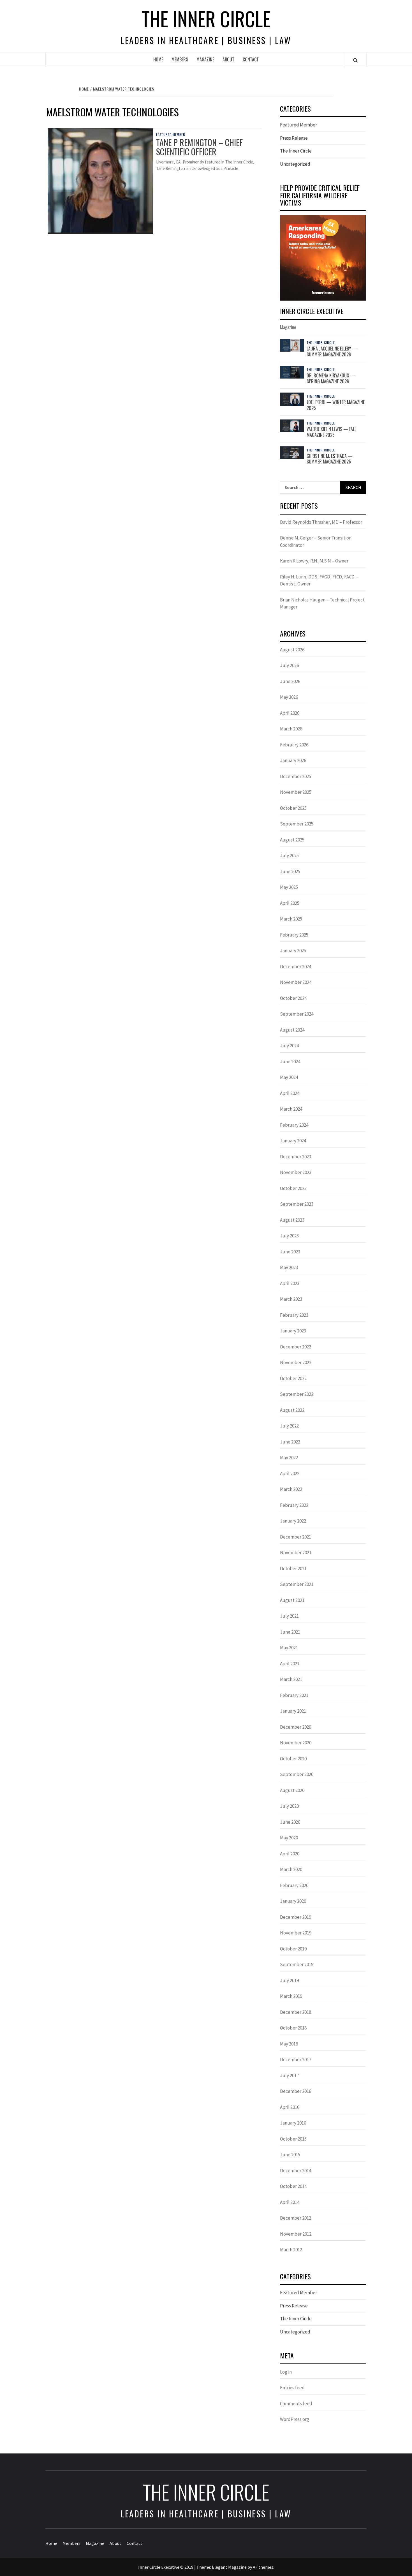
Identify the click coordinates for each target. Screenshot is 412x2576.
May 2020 (289, 1838)
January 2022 (293, 1521)
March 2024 (291, 1109)
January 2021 (293, 1711)
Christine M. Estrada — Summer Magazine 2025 (330, 459)
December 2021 (296, 1537)
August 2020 (292, 1790)
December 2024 (296, 967)
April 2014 (290, 2202)
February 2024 (294, 1125)
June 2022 (290, 1442)
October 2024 (293, 998)
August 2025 (292, 840)
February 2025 (294, 935)
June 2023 (290, 1252)
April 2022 (290, 1473)
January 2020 (293, 1901)
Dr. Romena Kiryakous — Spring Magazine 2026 (331, 378)
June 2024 (290, 1062)
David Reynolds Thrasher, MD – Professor (321, 522)
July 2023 (289, 1236)
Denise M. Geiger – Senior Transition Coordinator (316, 541)
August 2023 (292, 1220)
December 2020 (296, 1727)
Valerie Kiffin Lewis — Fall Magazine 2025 (331, 432)
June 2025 (290, 871)
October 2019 (293, 1949)
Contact (251, 59)
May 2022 (289, 1457)
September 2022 (297, 1394)
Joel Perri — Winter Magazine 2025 (336, 405)
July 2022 (289, 1426)
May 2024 (289, 1077)
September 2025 (297, 824)
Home (158, 59)
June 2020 (290, 1822)
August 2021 (292, 1600)
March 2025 (291, 919)
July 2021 (289, 1616)
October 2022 (293, 1378)
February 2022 (294, 1505)
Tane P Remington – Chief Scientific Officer (199, 147)
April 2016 (290, 2107)
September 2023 (297, 1204)
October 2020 (293, 1759)
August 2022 (292, 1410)
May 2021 (289, 1648)
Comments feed (296, 2404)
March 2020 (291, 1869)
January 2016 (293, 2123)
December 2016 (296, 2091)
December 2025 (296, 776)
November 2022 (296, 1362)
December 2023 (296, 1157)
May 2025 (289, 887)
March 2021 (291, 1679)
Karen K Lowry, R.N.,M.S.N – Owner (314, 561)
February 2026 (294, 745)
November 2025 (296, 792)
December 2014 (296, 2171)
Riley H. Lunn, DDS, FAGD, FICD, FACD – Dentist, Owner (319, 580)
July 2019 (289, 1980)
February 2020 (294, 1885)
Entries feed (292, 2388)
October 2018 (293, 2028)
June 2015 (290, 2155)
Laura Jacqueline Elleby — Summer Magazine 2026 (332, 351)
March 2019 (291, 1996)
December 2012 (296, 2218)
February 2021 (294, 1695)
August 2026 (292, 650)
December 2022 (296, 1347)
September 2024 (297, 1014)
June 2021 (290, 1632)
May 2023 (289, 1267)
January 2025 (293, 951)
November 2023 (296, 1172)
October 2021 (293, 1569)
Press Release (294, 138)
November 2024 (296, 982)
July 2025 (289, 855)
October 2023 (293, 1188)
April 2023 (290, 1283)
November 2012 (296, 2234)
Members (180, 59)
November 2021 (296, 1553)
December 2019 (296, 1917)
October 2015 (293, 2139)
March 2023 (291, 1299)
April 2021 (290, 1664)
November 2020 (296, 1743)
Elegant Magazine (229, 2567)
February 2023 (294, 1315)
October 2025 (293, 808)
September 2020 (297, 1774)
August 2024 (292, 1030)
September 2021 (297, 1584)
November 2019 (296, 1933)
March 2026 (291, 729)
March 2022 (291, 1489)
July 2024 (289, 1046)
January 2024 (293, 1141)
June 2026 (290, 681)
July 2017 (289, 2075)
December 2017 (296, 2060)
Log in (286, 2372)
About (228, 59)
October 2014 (293, 2186)
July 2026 (289, 665)
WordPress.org (295, 2419)
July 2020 (289, 1806)
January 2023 (293, 1331)
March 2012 (291, 2250)
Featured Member (171, 135)
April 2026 (290, 713)
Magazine (205, 59)
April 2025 (290, 903)
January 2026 (293, 760)
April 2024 (290, 1093)
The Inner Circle (206, 18)
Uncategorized (295, 164)
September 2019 (297, 1964)
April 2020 (290, 1854)
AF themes (263, 2567)
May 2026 (289, 697)
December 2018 (296, 2012)
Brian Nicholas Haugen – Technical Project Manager (322, 603)
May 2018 (289, 2044)
